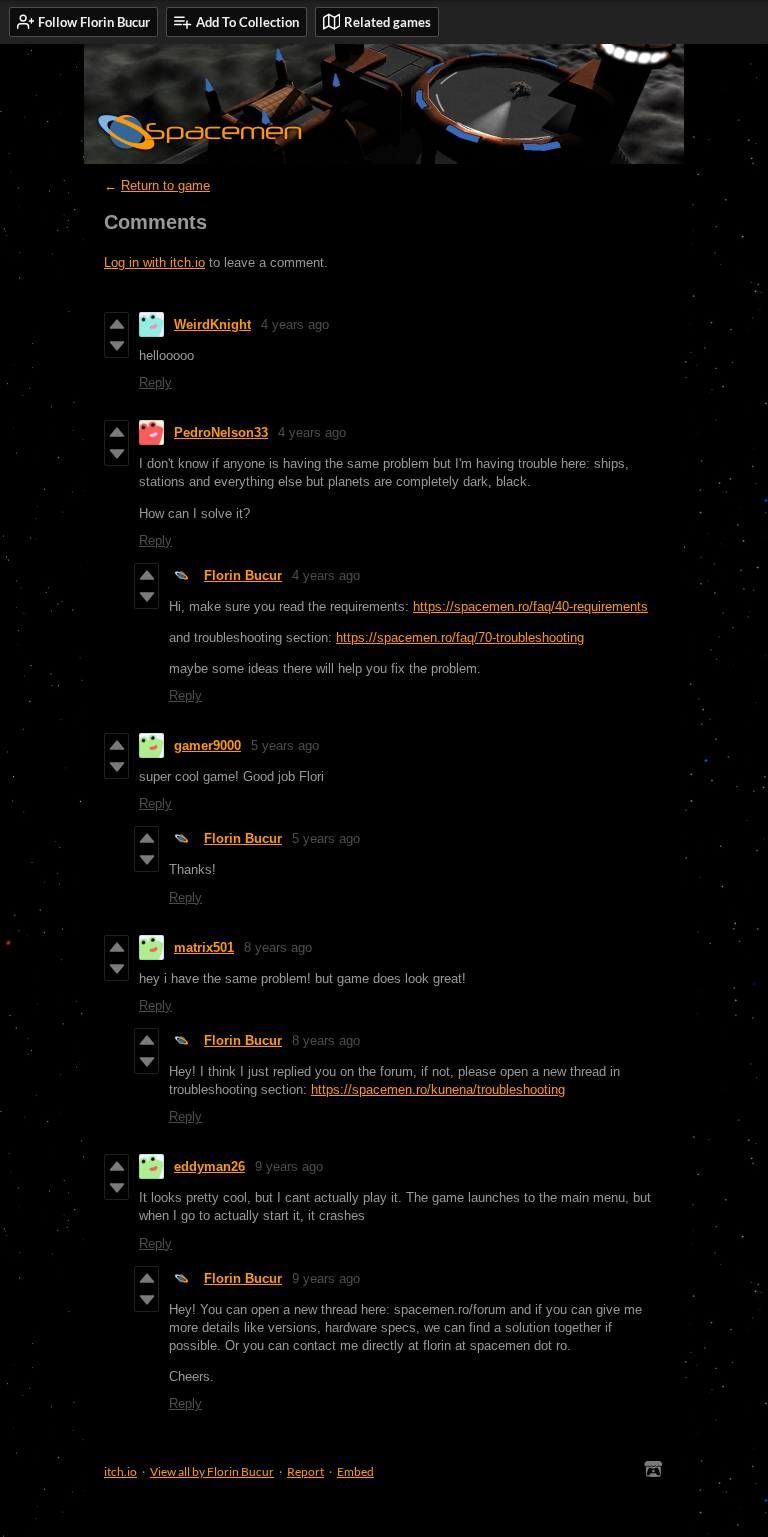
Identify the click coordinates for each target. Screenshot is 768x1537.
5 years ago (285, 745)
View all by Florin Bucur (212, 1471)
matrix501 (204, 947)
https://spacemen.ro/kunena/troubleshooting (438, 1089)
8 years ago (278, 947)
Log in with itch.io (154, 262)
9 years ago (289, 1166)
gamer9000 (207, 745)
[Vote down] (116, 346)
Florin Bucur (243, 575)
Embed (355, 1471)
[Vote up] (116, 324)
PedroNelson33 (221, 432)
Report (305, 1471)
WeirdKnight (212, 324)
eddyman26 (209, 1166)
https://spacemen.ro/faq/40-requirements (530, 606)
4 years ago (295, 324)
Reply (155, 382)
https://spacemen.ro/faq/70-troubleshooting (460, 637)
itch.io (120, 1471)
